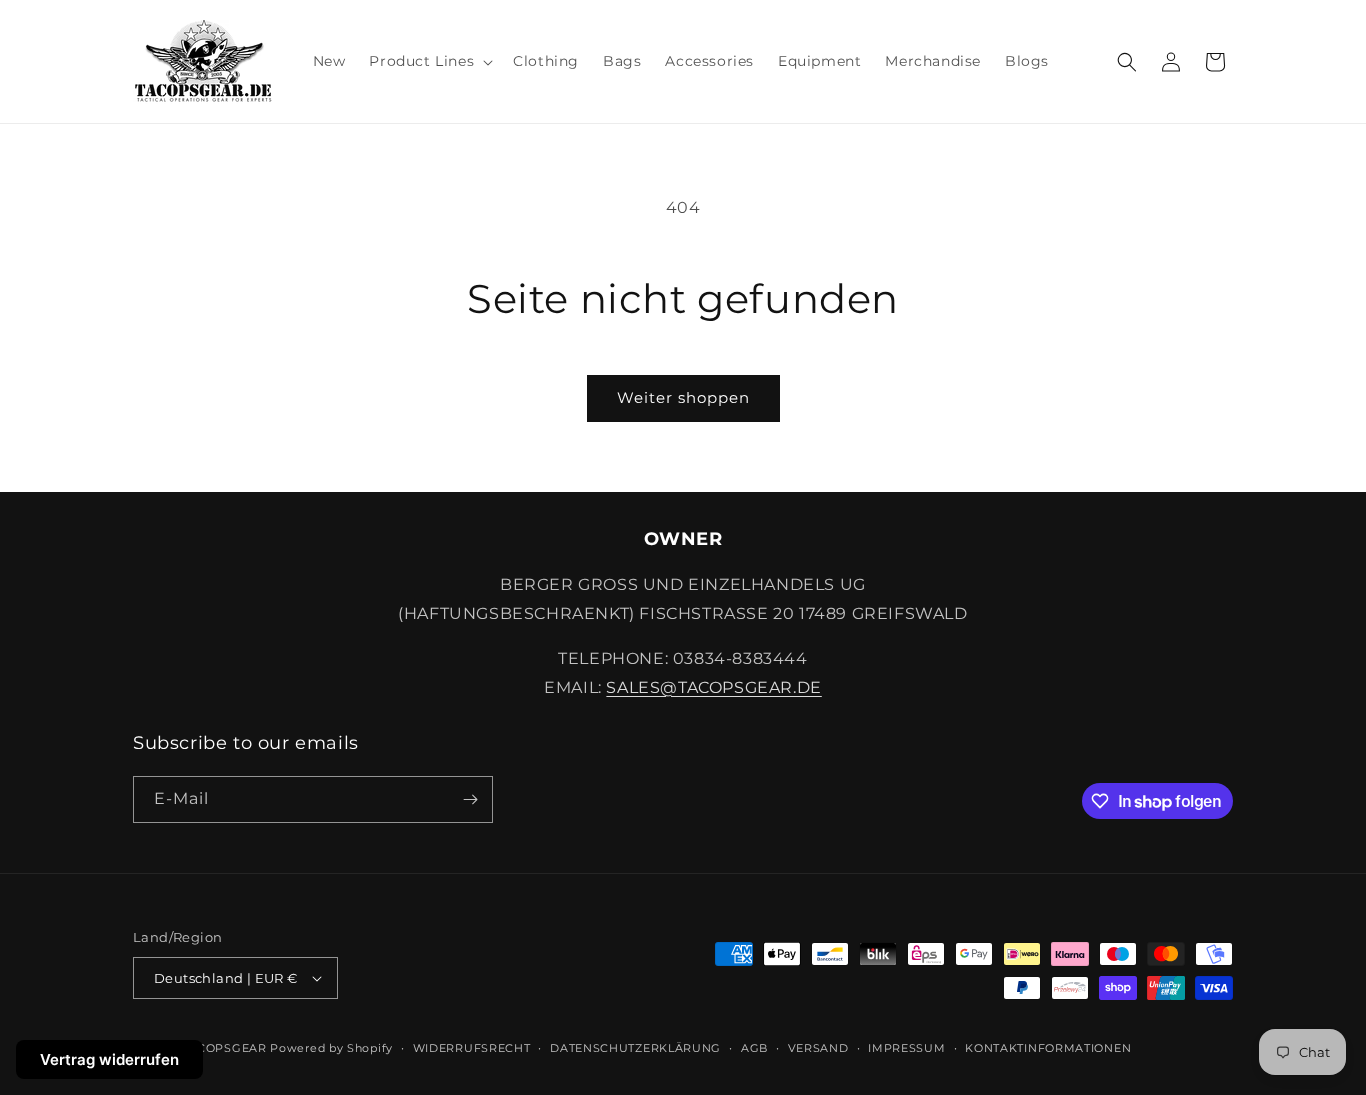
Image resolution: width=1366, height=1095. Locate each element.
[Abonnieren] (470, 799)
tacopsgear (224, 1048)
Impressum (906, 1048)
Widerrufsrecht (472, 1048)
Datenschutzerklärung (635, 1048)
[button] (429, 61)
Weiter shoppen (683, 397)
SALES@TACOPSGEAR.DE (713, 687)
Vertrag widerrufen (109, 1059)
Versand (818, 1048)
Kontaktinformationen (1048, 1048)
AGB (754, 1048)
